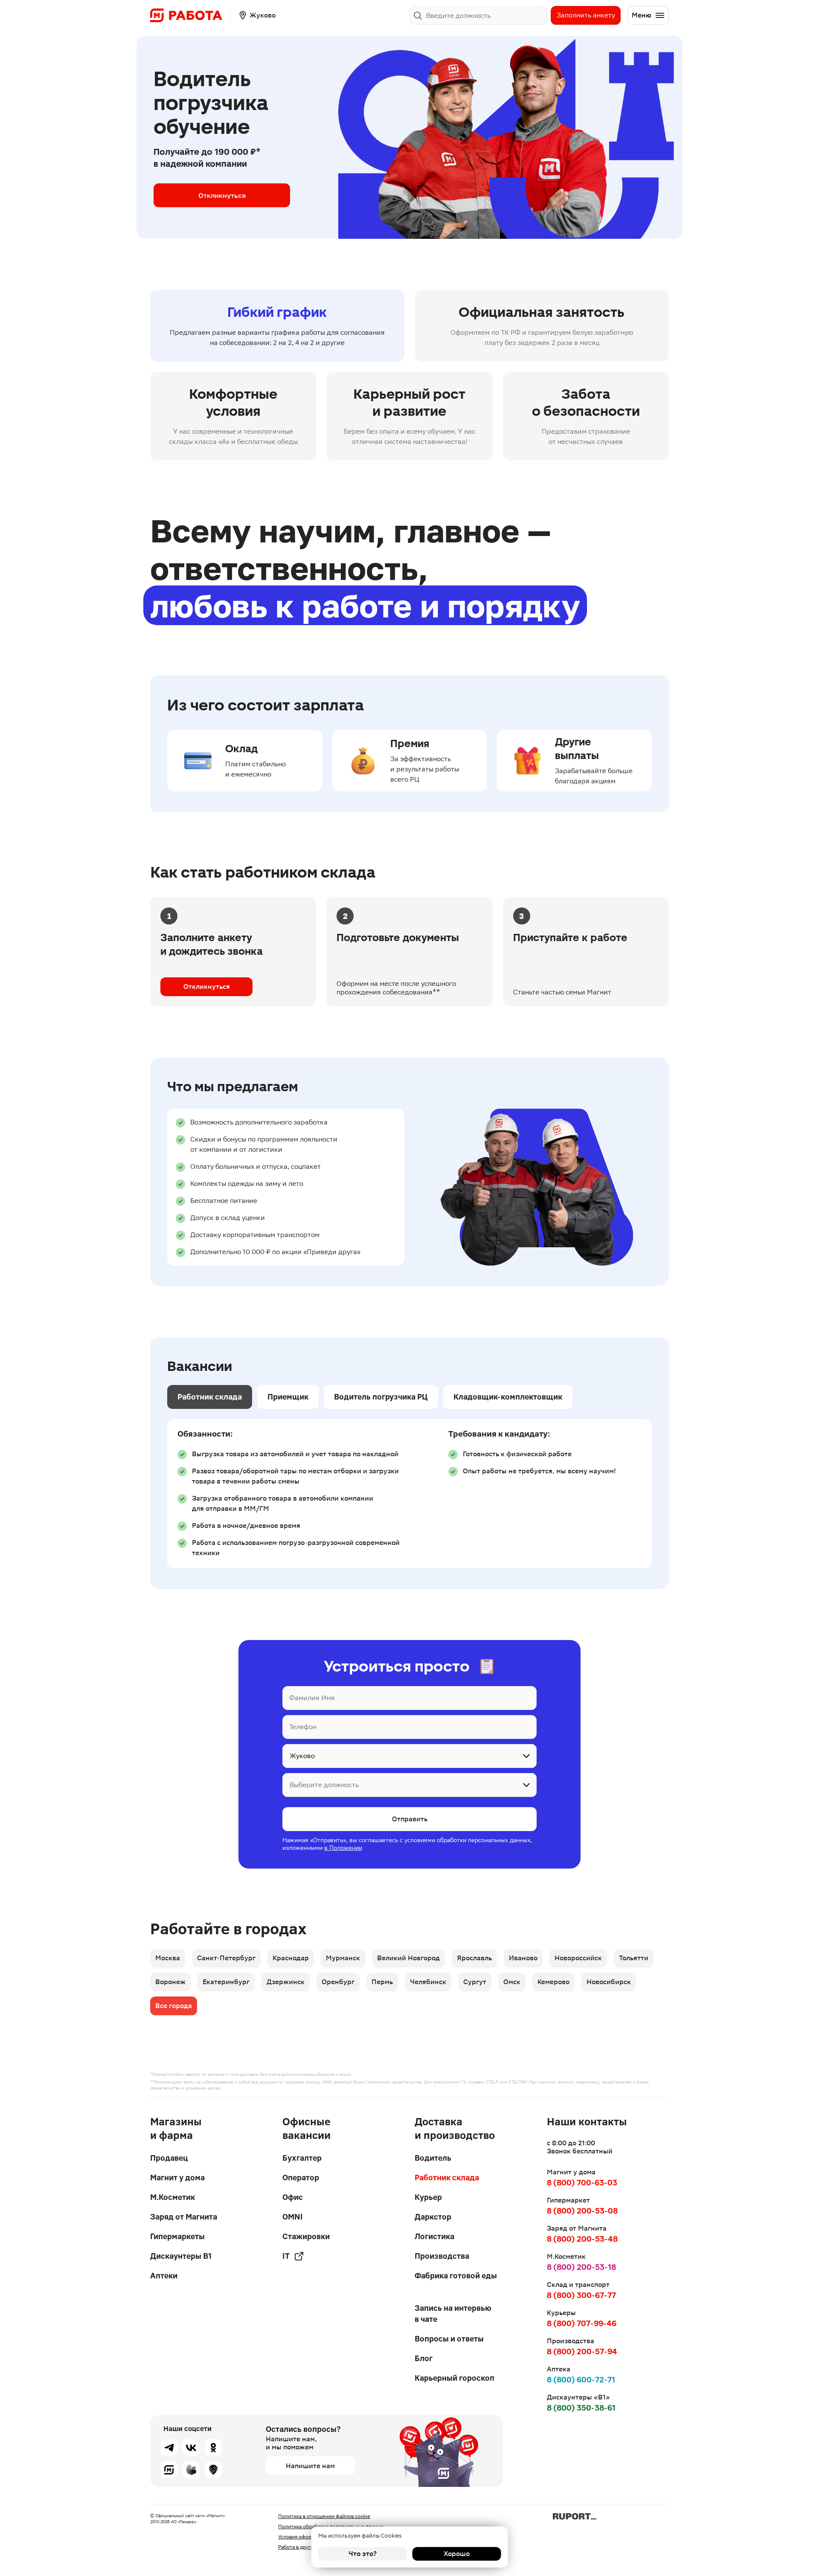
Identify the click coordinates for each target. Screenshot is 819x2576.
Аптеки (164, 2276)
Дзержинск (286, 1982)
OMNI (293, 2217)
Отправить (410, 1819)
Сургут (475, 1982)
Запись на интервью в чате (453, 2314)
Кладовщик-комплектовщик (508, 1397)
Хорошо (457, 2554)
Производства (442, 2256)
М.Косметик (173, 2197)
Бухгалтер (302, 2158)
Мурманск (343, 1958)
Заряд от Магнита (184, 2217)
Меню (642, 15)
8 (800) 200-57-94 (582, 2351)
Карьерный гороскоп (455, 2378)
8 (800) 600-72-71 (581, 2380)
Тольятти (634, 1958)
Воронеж (170, 1982)
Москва (168, 1958)
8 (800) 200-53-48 (582, 2239)
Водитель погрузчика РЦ (381, 1397)
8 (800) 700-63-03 (582, 2183)
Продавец (169, 2158)
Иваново (523, 1958)
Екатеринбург (226, 1982)
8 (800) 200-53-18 (581, 2267)
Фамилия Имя (312, 1698)
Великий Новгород (408, 1958)
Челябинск (428, 1982)
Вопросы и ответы (449, 2339)
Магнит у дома (177, 2178)
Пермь (382, 1982)
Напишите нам (310, 2466)
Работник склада (210, 1397)
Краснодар (291, 1958)
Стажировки (306, 2236)
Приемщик (288, 1397)
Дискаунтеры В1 (181, 2256)
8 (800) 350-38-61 (581, 2408)
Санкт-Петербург (226, 1958)
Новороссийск (578, 1958)
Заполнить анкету (586, 15)
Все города (174, 2006)
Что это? (363, 2554)
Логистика (434, 2236)
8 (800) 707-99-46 (582, 2323)
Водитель (433, 2158)
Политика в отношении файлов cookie (324, 2516)
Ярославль (474, 1958)
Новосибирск (609, 1982)
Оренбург (338, 1982)
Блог (424, 2358)
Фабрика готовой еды (456, 2276)
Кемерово (553, 1982)
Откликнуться (222, 195)
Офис (293, 2197)
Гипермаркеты (177, 2236)
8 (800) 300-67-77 (581, 2295)
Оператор (301, 2178)
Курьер (428, 2197)
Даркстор (433, 2217)
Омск (512, 1982)
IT (286, 2256)
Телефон (303, 1727)
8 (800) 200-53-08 (582, 2211)
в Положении (343, 1848)
